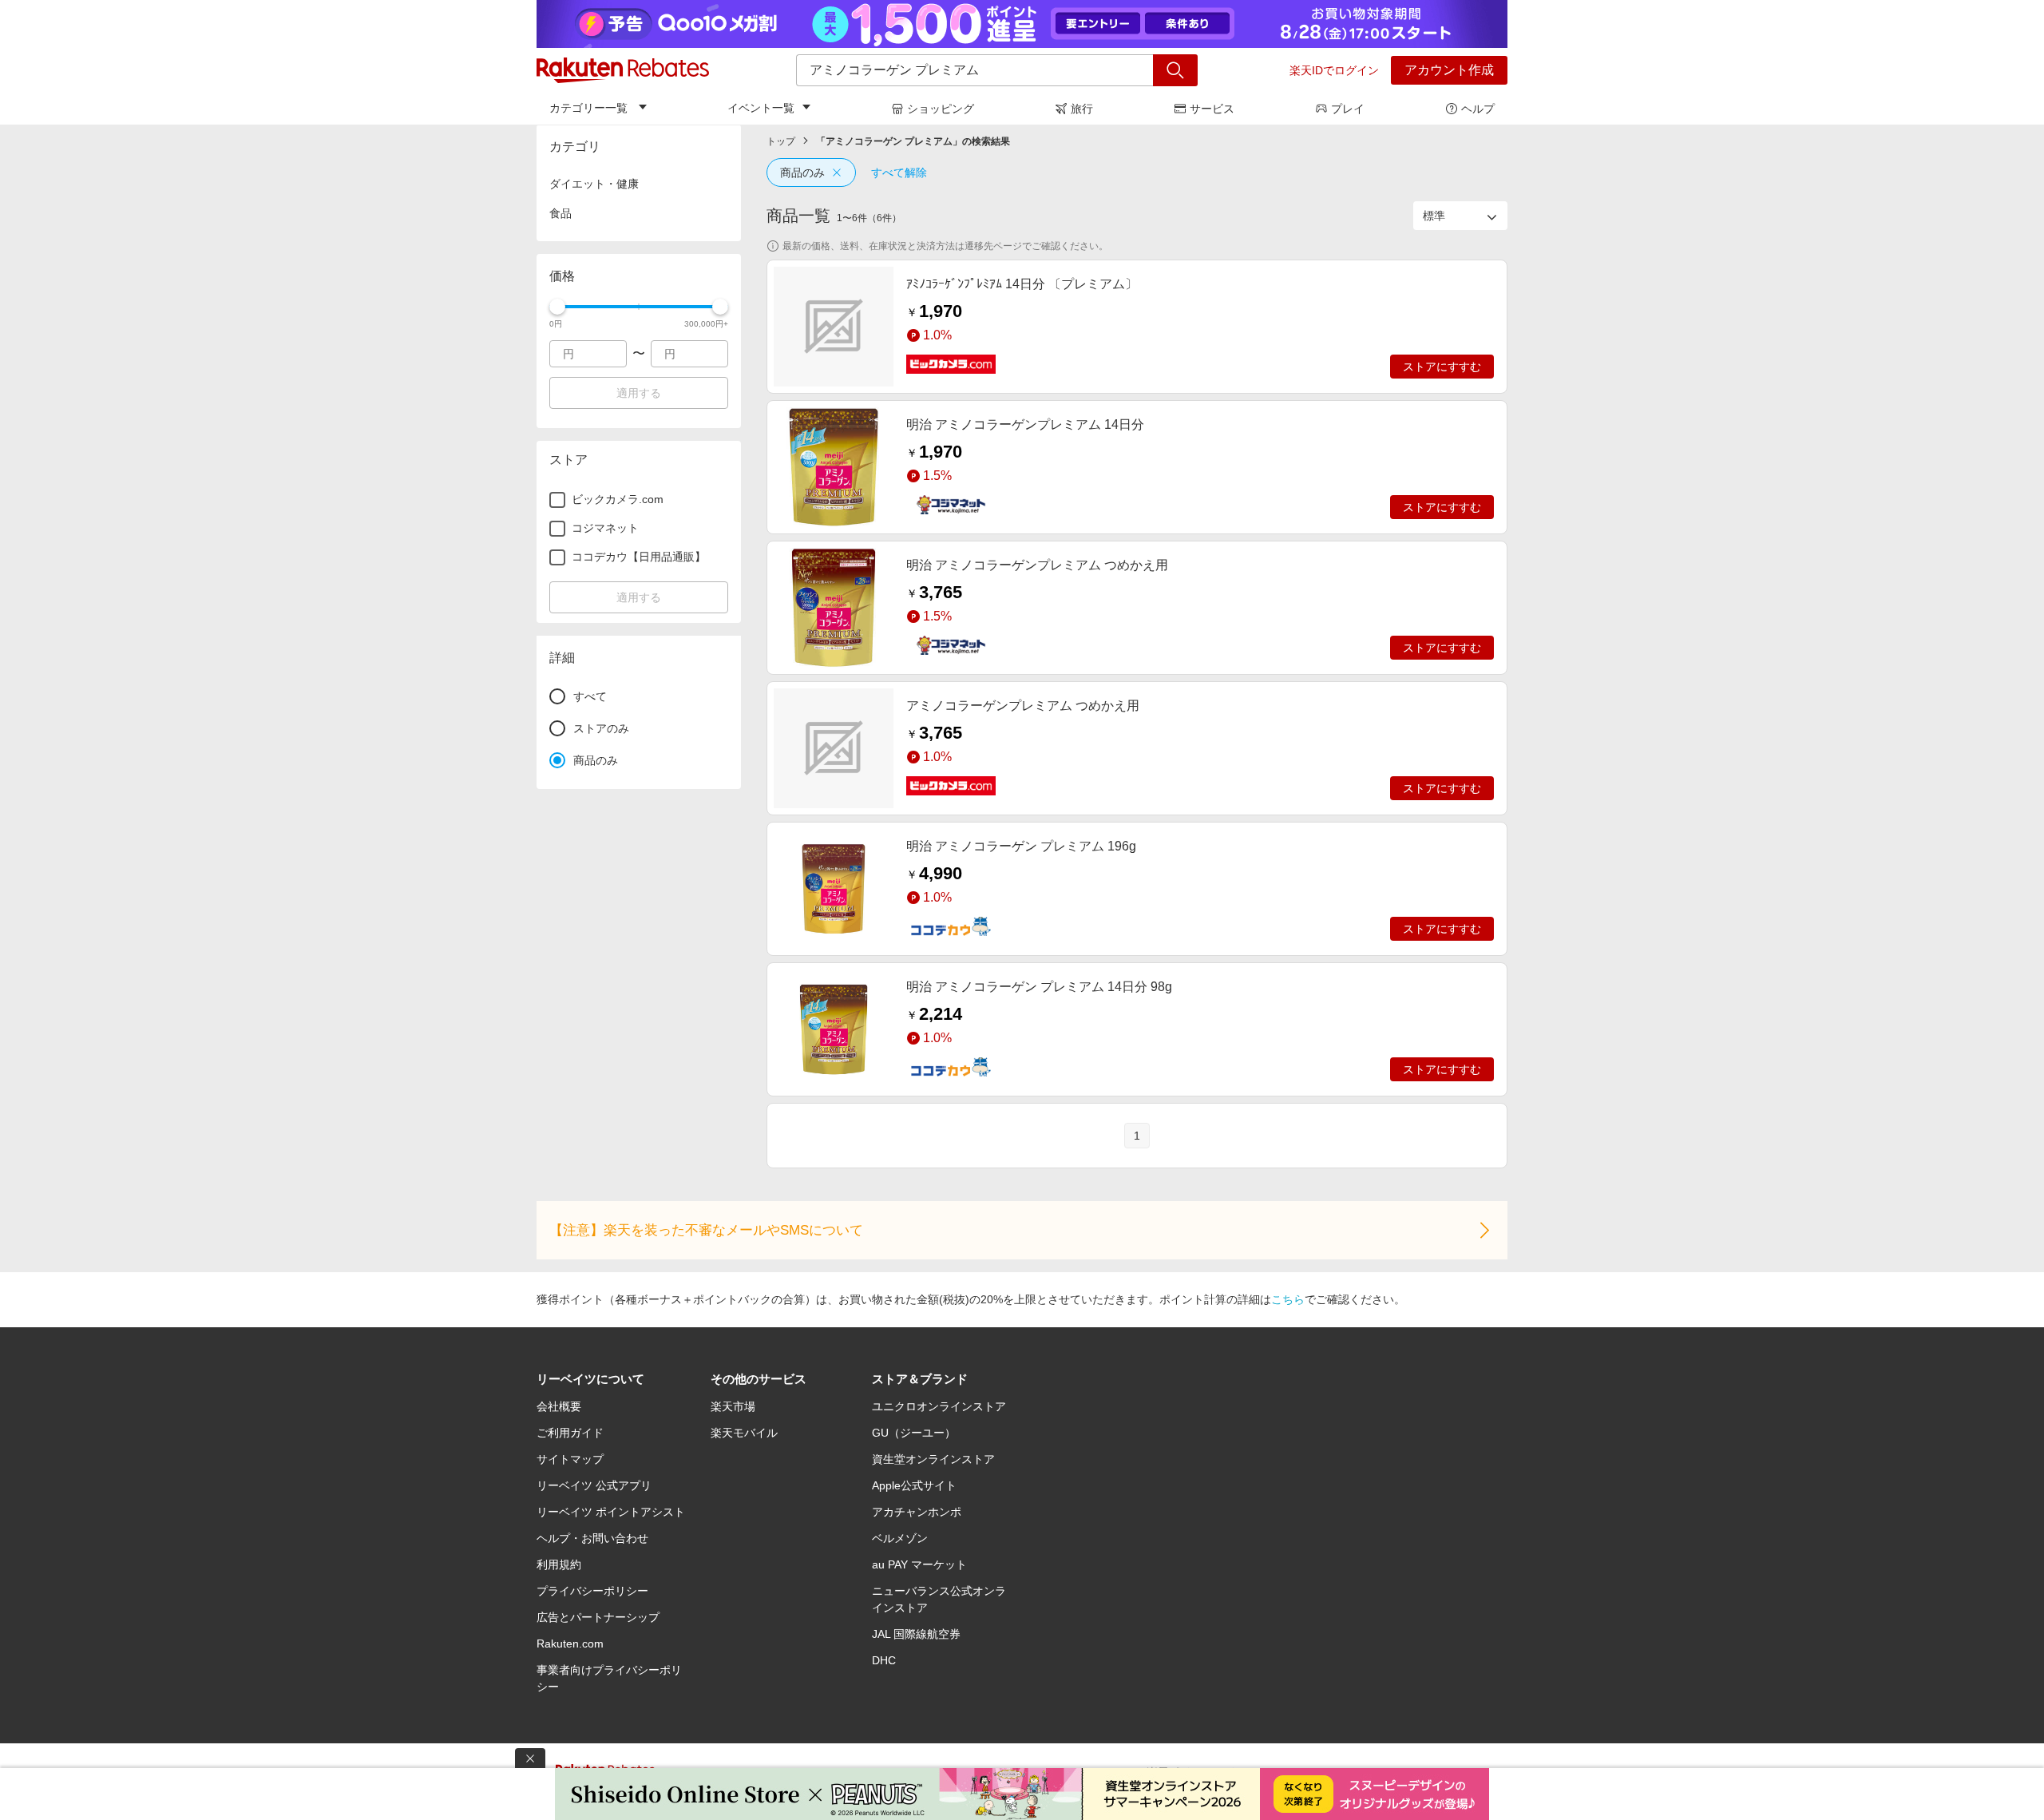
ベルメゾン (900, 1538)
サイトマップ (570, 1459)
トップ (781, 141)
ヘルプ (1478, 109)
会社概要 (559, 1406)
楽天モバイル (744, 1433)
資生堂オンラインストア (933, 1459)
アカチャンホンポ (917, 1512)
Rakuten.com (570, 1644)
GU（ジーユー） (914, 1433)
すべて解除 (899, 172)
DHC (884, 1660)
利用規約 (559, 1564)
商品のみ (802, 172)
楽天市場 (733, 1406)
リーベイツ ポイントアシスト (611, 1512)
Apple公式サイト (914, 1485)
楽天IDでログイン (1334, 70)
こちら (1288, 1299)
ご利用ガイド (570, 1433)
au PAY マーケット (919, 1564)
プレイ (1348, 109)
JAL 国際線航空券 (916, 1634)
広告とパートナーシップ (598, 1617)
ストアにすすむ (1442, 367)
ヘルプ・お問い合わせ (592, 1538)
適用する (639, 393)
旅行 (1082, 109)
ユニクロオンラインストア (939, 1406)
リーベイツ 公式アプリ (594, 1485)
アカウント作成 (1449, 70)
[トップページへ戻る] (623, 70)
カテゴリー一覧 (588, 108)
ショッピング (941, 109)
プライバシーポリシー (592, 1591)
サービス (1212, 109)
